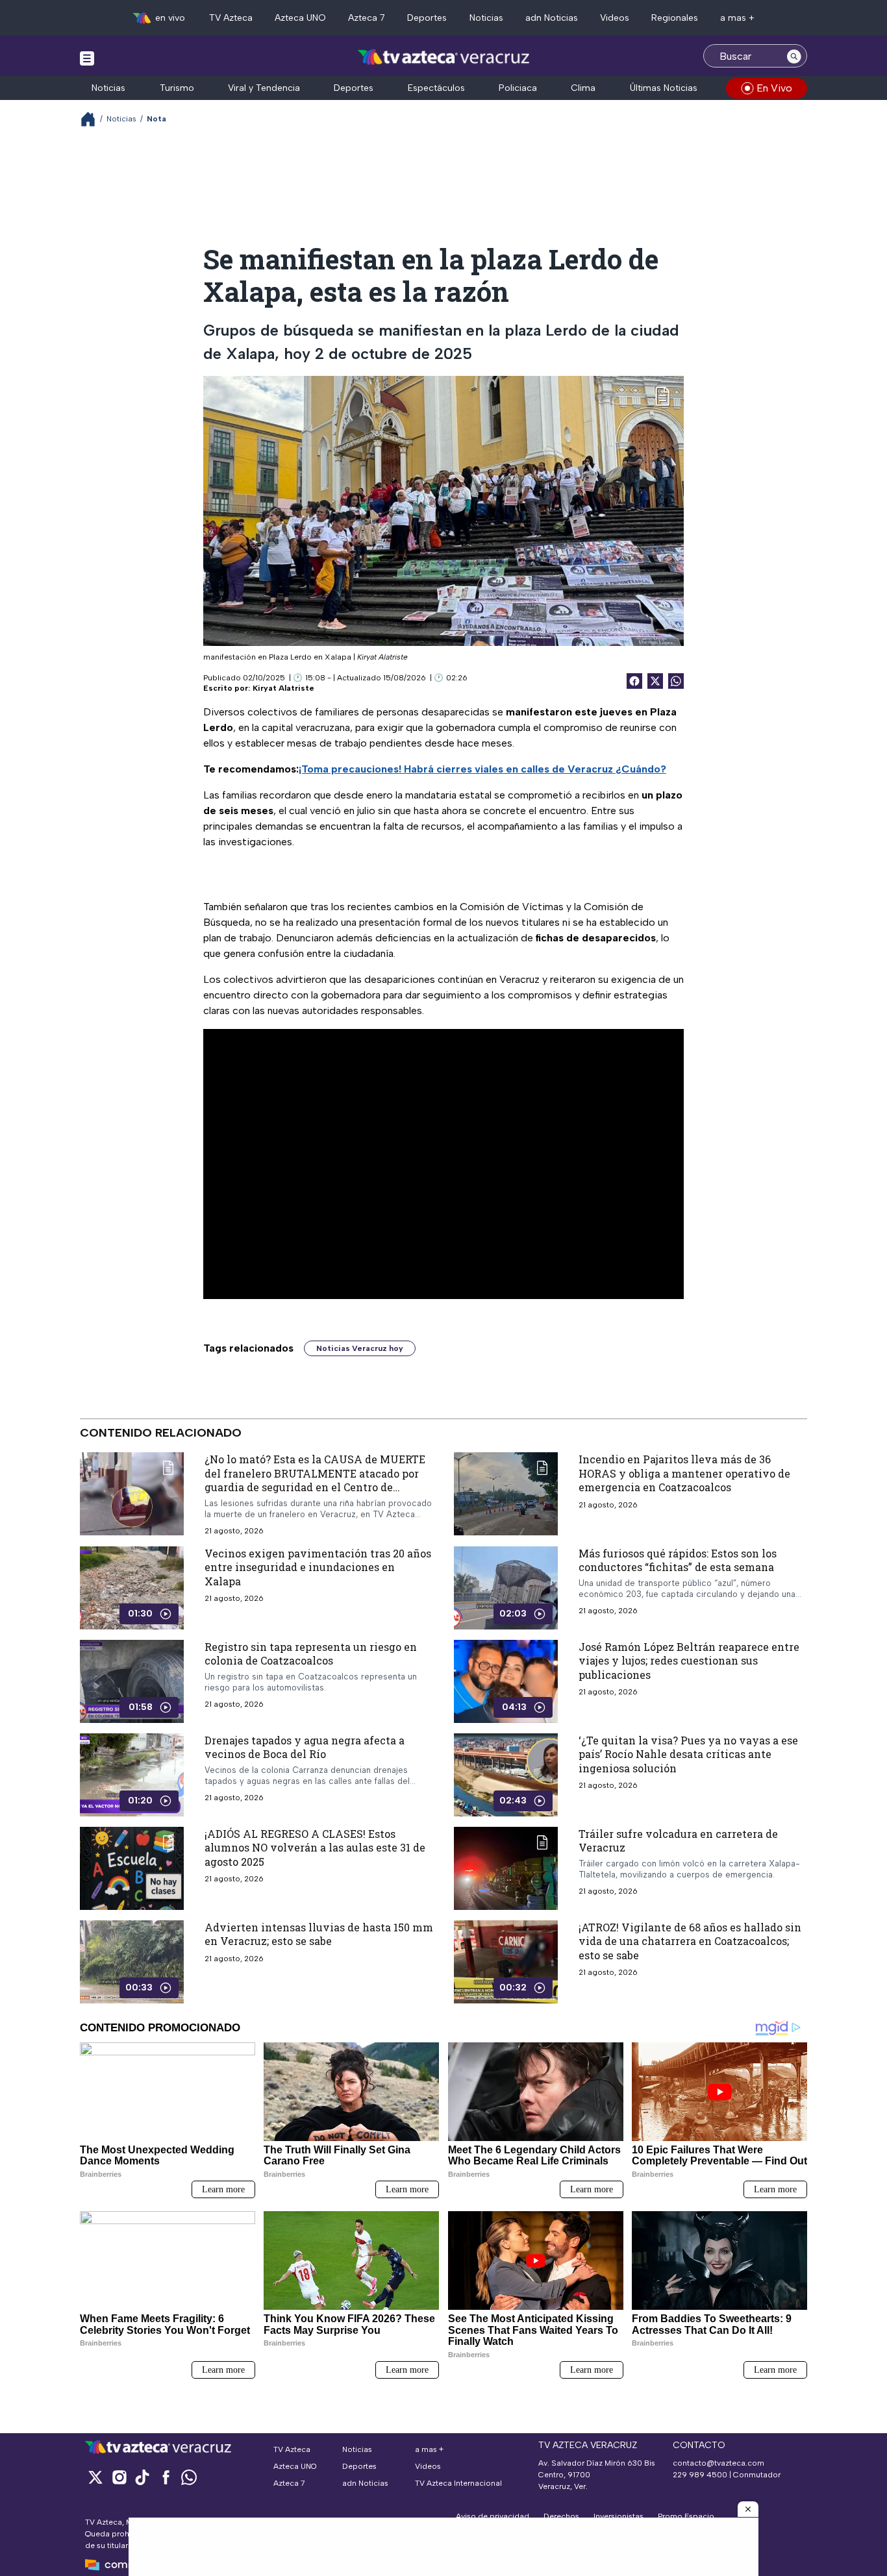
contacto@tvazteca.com (718, 2463)
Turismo (177, 88)
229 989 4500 (700, 2475)
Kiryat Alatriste (283, 688)
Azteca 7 (367, 18)
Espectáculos (436, 88)
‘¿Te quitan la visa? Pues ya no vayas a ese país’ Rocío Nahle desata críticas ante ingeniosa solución (688, 1754)
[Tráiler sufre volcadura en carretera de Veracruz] (506, 1868)
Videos (615, 18)
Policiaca (518, 88)
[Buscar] (794, 56)
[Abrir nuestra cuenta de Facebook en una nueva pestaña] (166, 2477)
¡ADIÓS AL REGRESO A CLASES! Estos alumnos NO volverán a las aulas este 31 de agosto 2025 (315, 1848)
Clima (583, 88)
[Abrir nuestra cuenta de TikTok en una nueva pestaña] (142, 2477)
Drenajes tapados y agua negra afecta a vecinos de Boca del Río (305, 1747)
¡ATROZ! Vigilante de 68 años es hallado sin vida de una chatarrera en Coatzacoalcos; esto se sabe (690, 1941)
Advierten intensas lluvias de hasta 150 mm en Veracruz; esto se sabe (319, 1934)
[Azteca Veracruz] (444, 57)
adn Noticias (552, 18)
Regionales (675, 18)
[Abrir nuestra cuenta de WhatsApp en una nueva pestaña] (189, 2477)
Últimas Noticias (664, 88)
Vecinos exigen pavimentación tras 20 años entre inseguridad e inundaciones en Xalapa (318, 1567)
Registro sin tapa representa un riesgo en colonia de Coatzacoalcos (311, 1654)
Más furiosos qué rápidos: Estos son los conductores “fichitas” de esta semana (678, 1560)
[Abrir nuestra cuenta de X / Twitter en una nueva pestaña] (95, 2477)
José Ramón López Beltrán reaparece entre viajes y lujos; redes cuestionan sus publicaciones (689, 1661)
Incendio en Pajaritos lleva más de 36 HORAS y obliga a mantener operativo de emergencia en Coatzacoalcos (684, 1473)
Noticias (486, 18)
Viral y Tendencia (264, 88)
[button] (748, 2509)
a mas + (737, 18)
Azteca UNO (300, 18)
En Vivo (774, 88)
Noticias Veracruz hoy (360, 1348)
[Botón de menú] (87, 58)
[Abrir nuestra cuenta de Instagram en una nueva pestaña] (119, 2477)
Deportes (427, 18)
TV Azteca (231, 18)
